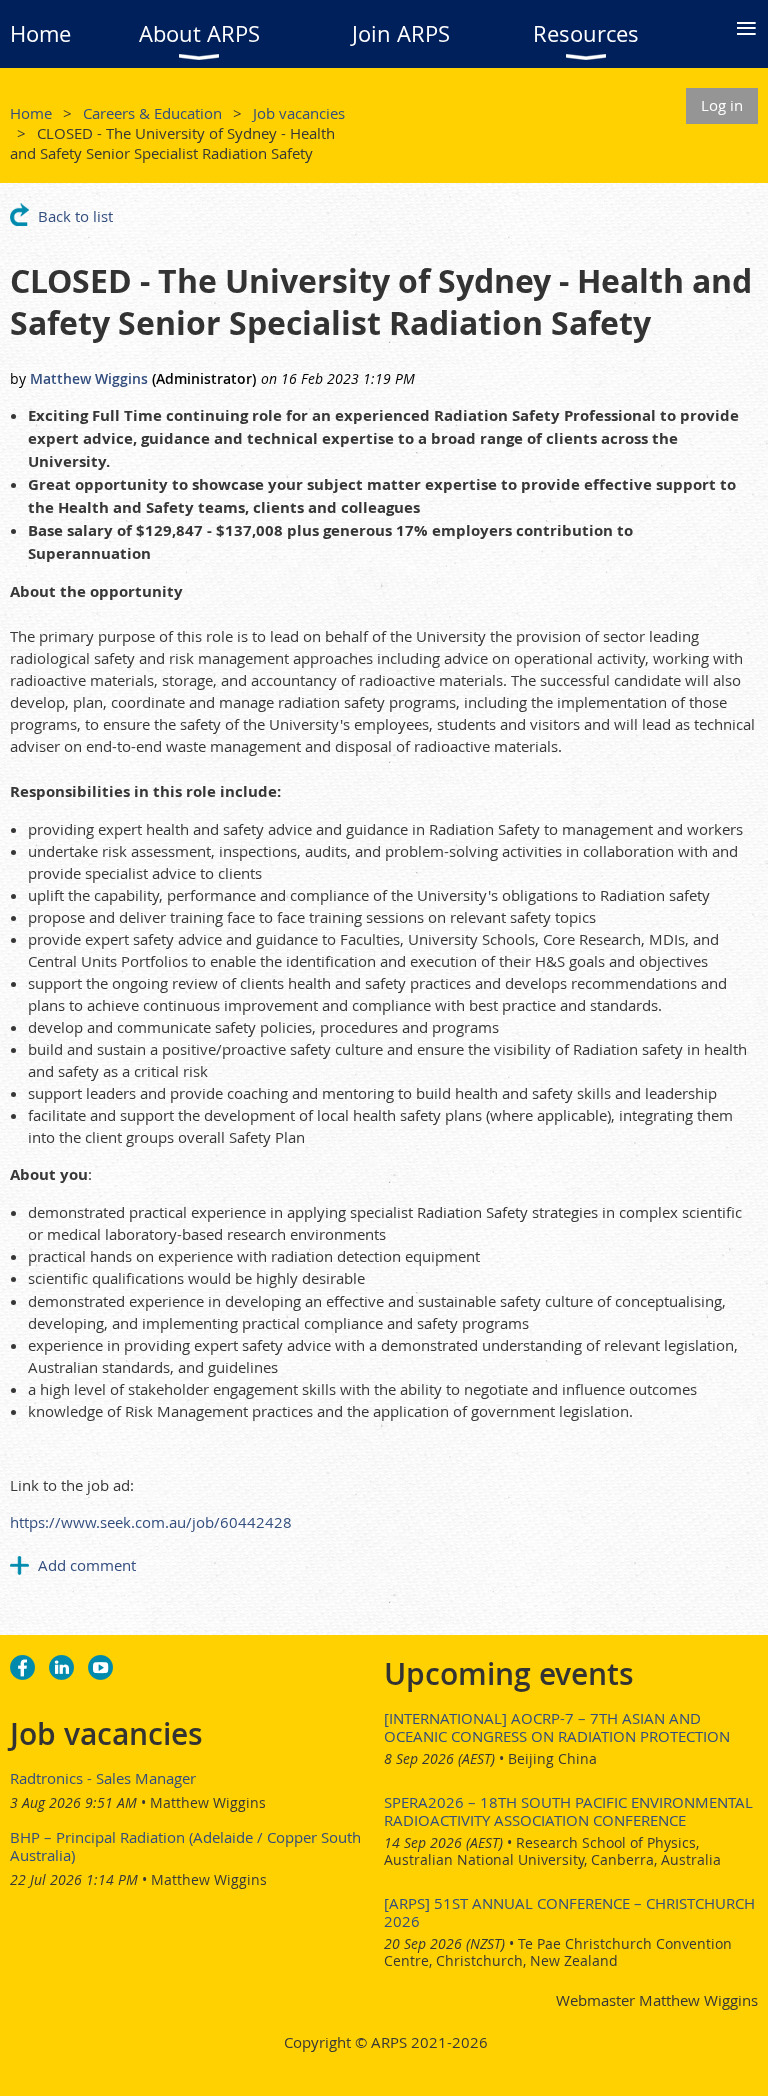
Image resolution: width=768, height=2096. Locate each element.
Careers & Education (152, 113)
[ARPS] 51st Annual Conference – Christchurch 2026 (569, 1912)
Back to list (75, 216)
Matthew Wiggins (89, 378)
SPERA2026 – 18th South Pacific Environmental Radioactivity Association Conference (568, 1811)
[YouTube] (100, 1667)
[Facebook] (22, 1667)
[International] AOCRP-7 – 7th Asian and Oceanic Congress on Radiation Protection (557, 1727)
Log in (722, 105)
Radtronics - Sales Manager (103, 1778)
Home (31, 113)
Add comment (87, 1565)
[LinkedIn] (61, 1667)
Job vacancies (299, 113)
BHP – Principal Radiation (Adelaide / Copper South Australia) (185, 1846)
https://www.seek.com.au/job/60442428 (151, 1522)
